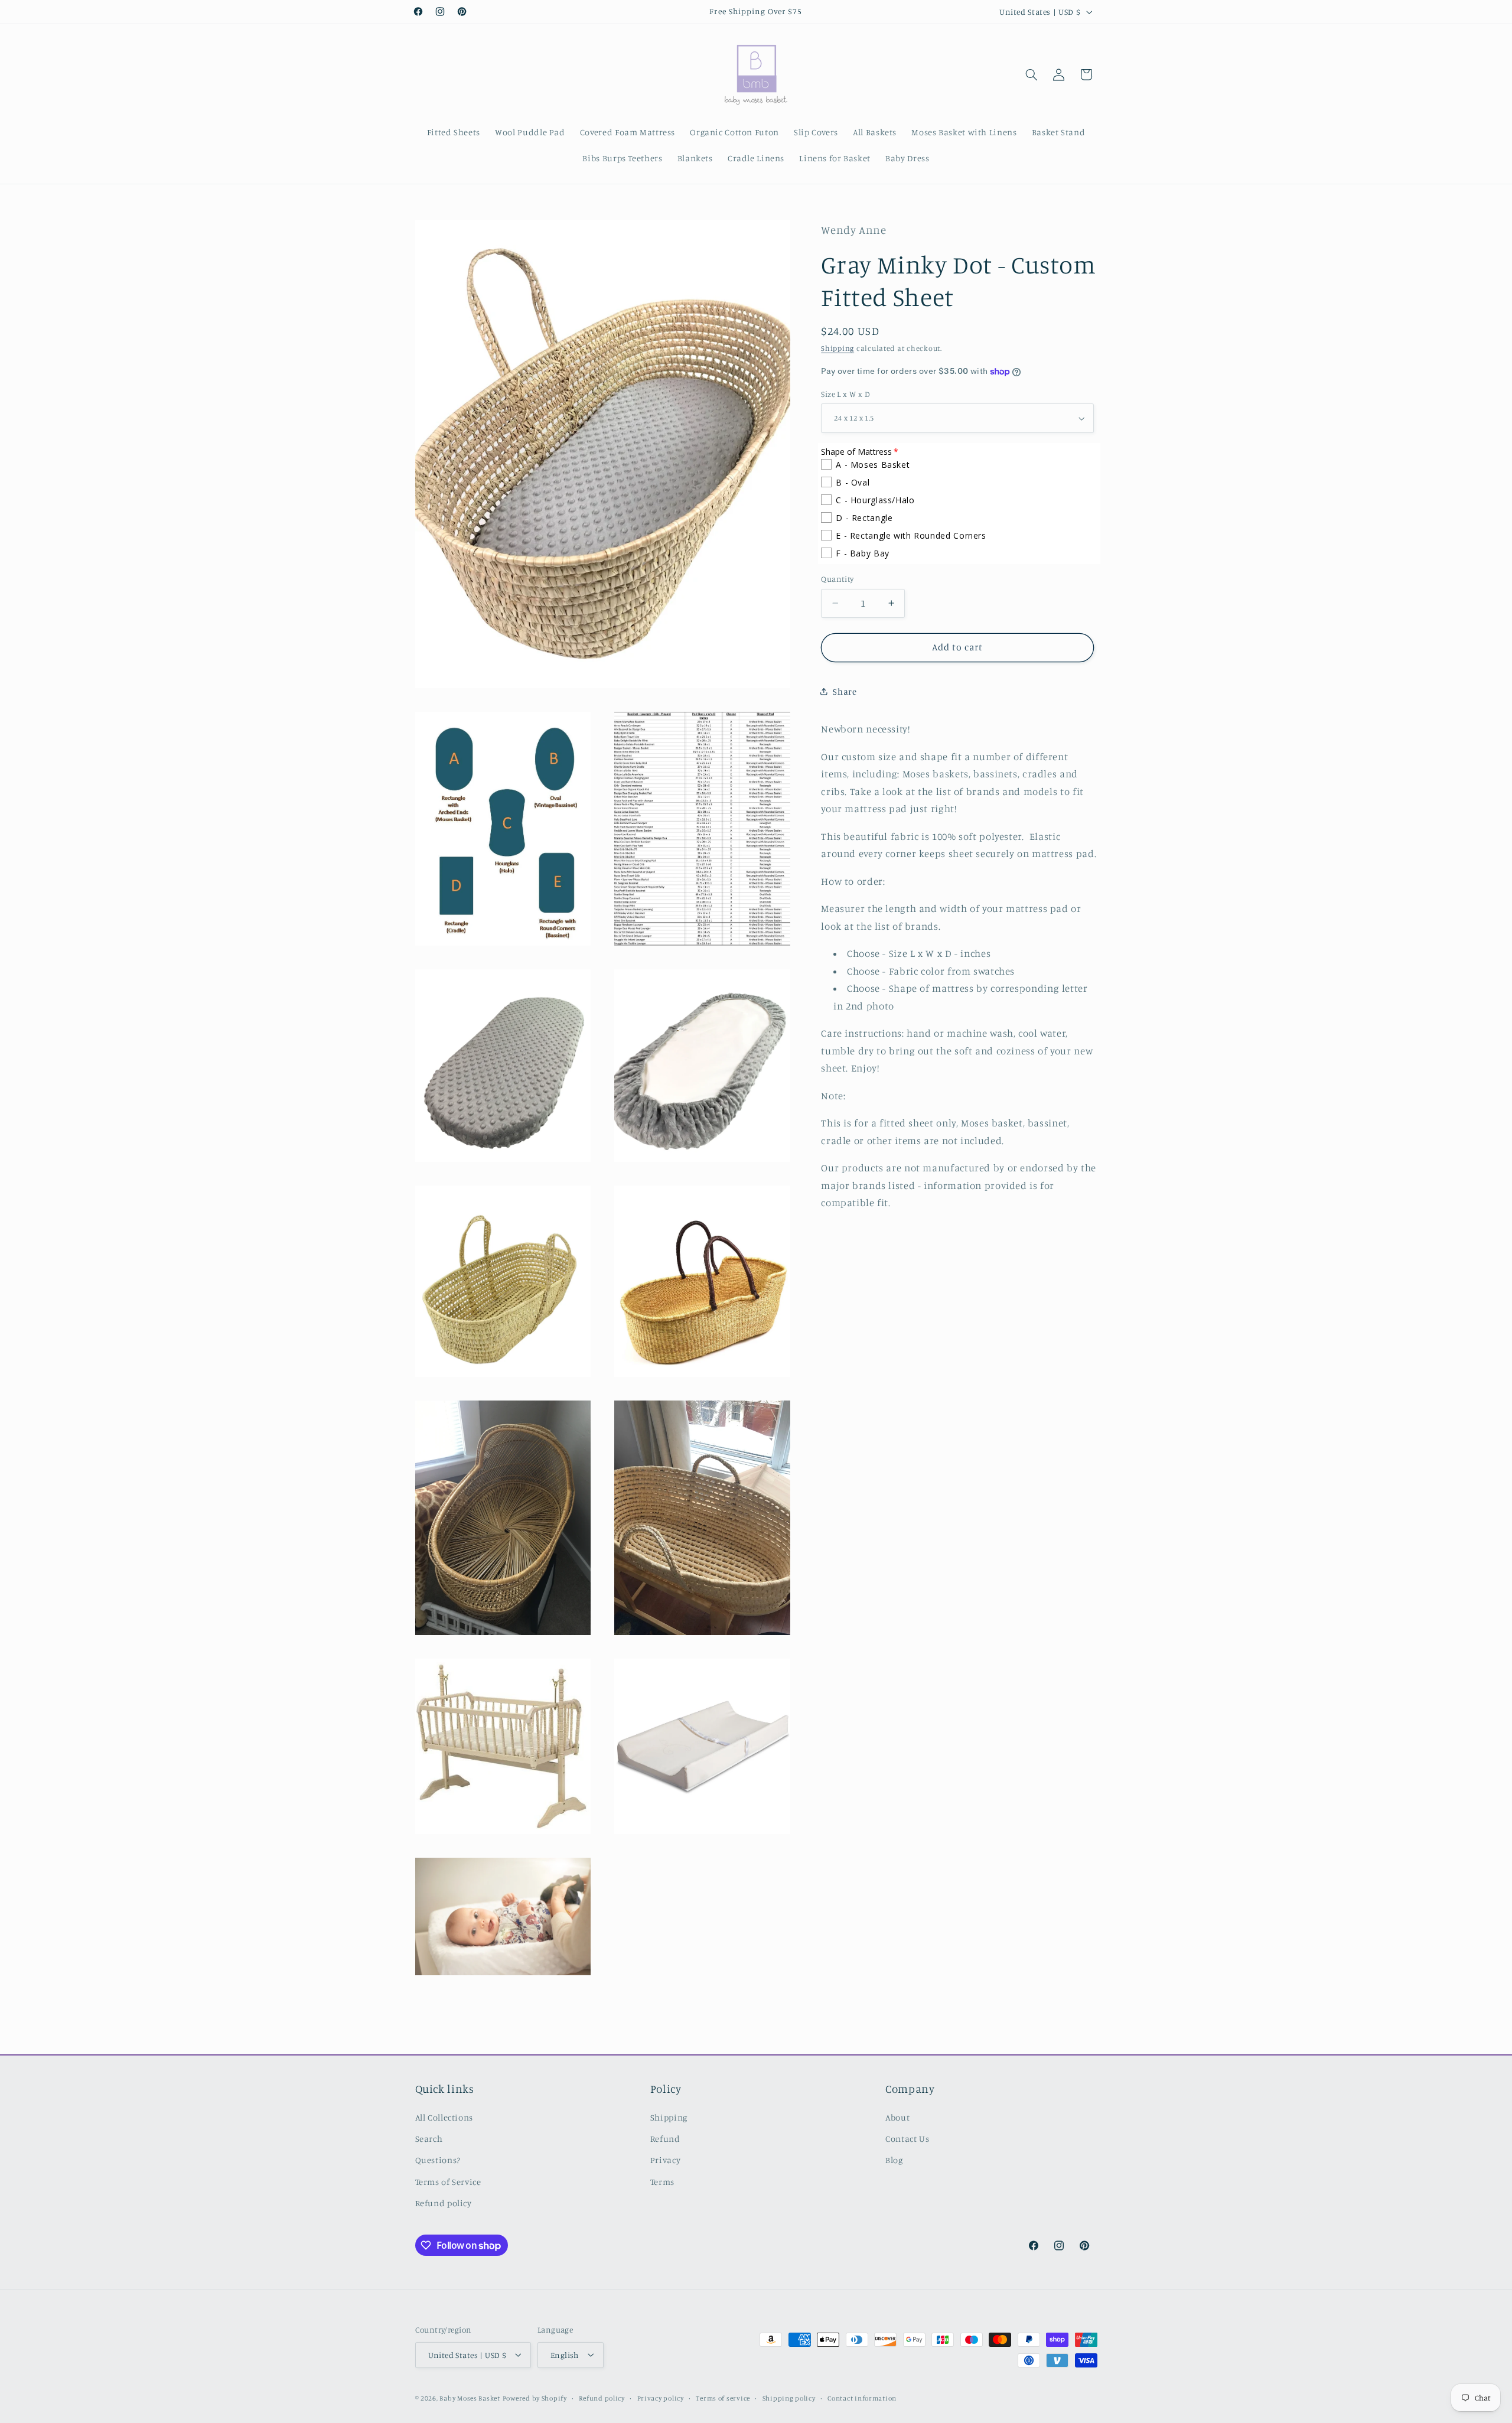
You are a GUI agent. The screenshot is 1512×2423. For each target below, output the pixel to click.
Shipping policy (789, 2398)
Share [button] (845, 691)
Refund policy (444, 2204)
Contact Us (907, 2139)
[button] (1031, 74)
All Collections (444, 2117)
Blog (894, 2160)
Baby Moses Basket (470, 2398)
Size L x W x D (845, 394)
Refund (665, 2139)
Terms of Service (448, 2182)
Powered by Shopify (535, 2398)
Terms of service (723, 2398)
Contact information (862, 2398)
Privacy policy (661, 2398)
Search (429, 2139)
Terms (662, 2182)
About (897, 2117)
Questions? (438, 2160)
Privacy (665, 2160)
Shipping (838, 348)
